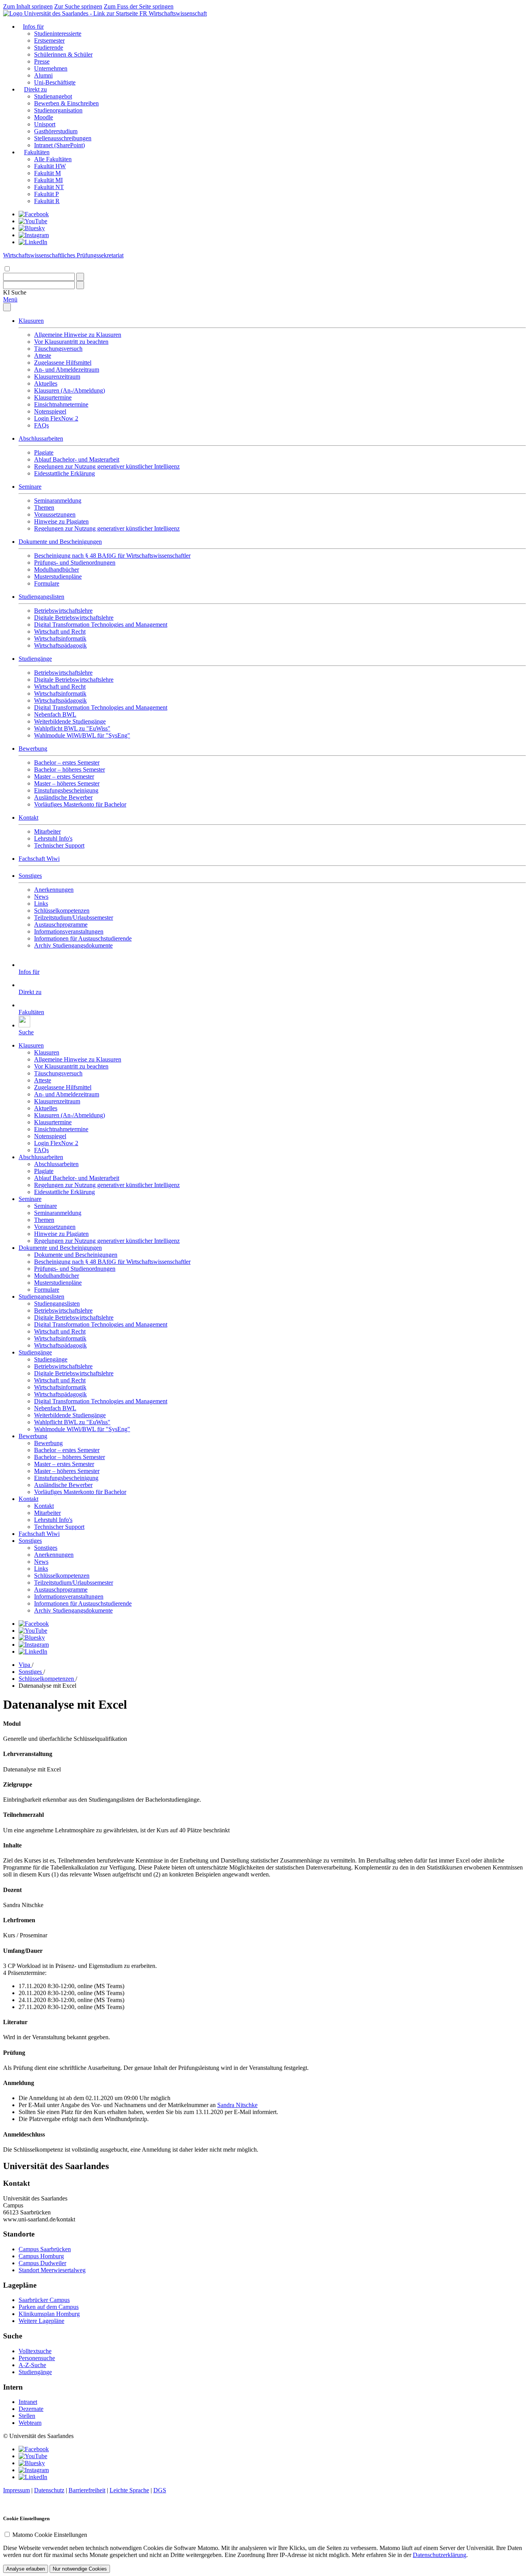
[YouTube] (33, 221)
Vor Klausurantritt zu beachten (71, 342)
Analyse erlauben (26, 2569)
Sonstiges (30, 876)
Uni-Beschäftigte (55, 82)
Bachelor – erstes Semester (67, 762)
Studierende (49, 47)
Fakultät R (47, 201)
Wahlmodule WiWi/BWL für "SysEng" (82, 735)
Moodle (44, 117)
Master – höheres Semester (67, 783)
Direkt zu (35, 89)
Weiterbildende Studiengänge (70, 721)
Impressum (16, 2490)
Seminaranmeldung (58, 501)
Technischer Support (59, 845)
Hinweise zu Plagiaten (61, 521)
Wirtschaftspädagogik (60, 645)
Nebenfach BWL (55, 714)
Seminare (30, 487)
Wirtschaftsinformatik (60, 638)
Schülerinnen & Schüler (63, 54)
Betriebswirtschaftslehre (63, 611)
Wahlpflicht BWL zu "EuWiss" (72, 728)
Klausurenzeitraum (57, 376)
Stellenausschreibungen (63, 138)
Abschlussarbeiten (41, 439)
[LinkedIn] (33, 242)
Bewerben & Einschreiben (66, 103)
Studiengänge (35, 659)
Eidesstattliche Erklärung (64, 473)
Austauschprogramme (61, 924)
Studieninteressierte (58, 34)
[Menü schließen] (7, 307)
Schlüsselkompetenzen (62, 911)
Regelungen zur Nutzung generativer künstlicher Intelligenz (107, 466)
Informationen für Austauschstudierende (83, 938)
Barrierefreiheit (87, 2490)
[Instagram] (34, 235)
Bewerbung (33, 749)
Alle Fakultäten (53, 159)
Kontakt (28, 818)
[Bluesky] (32, 228)
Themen (44, 507)
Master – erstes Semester (64, 776)
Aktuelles (46, 383)
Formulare (47, 583)
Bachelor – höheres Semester (70, 769)
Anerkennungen (54, 890)
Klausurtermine (53, 397)
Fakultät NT (49, 187)
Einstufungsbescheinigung (66, 790)
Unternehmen (51, 68)
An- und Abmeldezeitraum (67, 370)
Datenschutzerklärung (440, 2555)
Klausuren (31, 321)
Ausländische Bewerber (63, 797)
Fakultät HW (50, 166)
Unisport (45, 124)
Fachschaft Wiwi (39, 859)
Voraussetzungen (55, 514)
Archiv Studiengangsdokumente (73, 945)
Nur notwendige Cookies (80, 2569)
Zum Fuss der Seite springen (139, 6)
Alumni (43, 75)
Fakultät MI (48, 180)
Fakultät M (47, 173)
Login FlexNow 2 (56, 418)
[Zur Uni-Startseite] (71, 13)
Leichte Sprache (129, 2490)
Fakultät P (46, 194)
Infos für (33, 27)
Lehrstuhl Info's (53, 838)
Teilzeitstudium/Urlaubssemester (74, 918)
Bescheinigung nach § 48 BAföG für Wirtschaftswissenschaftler (112, 556)
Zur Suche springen (78, 6)
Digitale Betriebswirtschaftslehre (74, 618)
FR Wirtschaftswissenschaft (173, 13)
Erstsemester (49, 40)
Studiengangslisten (41, 597)
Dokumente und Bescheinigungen (60, 542)
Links (41, 904)
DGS (160, 2490)
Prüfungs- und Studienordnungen (75, 563)
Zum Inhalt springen (28, 6)
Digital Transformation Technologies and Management (101, 625)
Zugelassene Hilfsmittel (63, 363)
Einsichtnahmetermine (61, 404)
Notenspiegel (50, 411)
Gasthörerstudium (56, 131)
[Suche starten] (80, 277)
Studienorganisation (58, 110)
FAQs (41, 425)
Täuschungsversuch (58, 349)
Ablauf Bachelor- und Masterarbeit (77, 459)
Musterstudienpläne (58, 576)
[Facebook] (34, 214)
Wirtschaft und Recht (60, 632)
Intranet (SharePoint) (59, 145)
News (41, 897)
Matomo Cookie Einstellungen (50, 2535)
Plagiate (44, 452)
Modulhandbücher (57, 569)
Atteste (43, 356)
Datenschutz (49, 2490)
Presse (42, 61)
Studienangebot (53, 96)
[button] (15, 292)
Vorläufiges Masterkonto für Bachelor (80, 804)
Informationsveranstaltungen (69, 931)
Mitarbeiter (47, 831)
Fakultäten (37, 152)
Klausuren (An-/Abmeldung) (70, 390)
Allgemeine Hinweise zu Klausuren (78, 335)
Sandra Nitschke (237, 2105)
